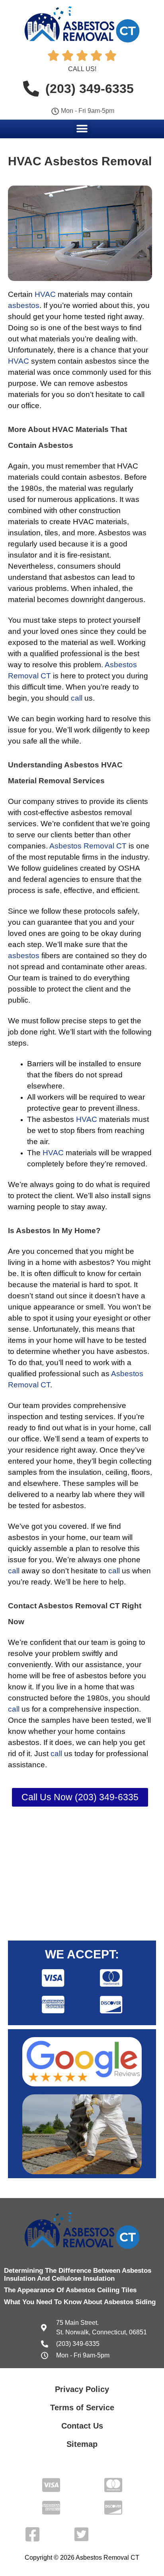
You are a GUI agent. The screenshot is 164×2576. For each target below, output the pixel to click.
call (77, 698)
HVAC (45, 294)
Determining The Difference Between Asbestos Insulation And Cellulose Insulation (78, 2275)
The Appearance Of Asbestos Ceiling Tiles (70, 2290)
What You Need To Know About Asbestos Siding (80, 2302)
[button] (82, 129)
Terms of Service (82, 2407)
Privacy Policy (82, 2389)
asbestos (24, 305)
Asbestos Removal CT (88, 846)
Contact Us (82, 2426)
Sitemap (82, 2444)
